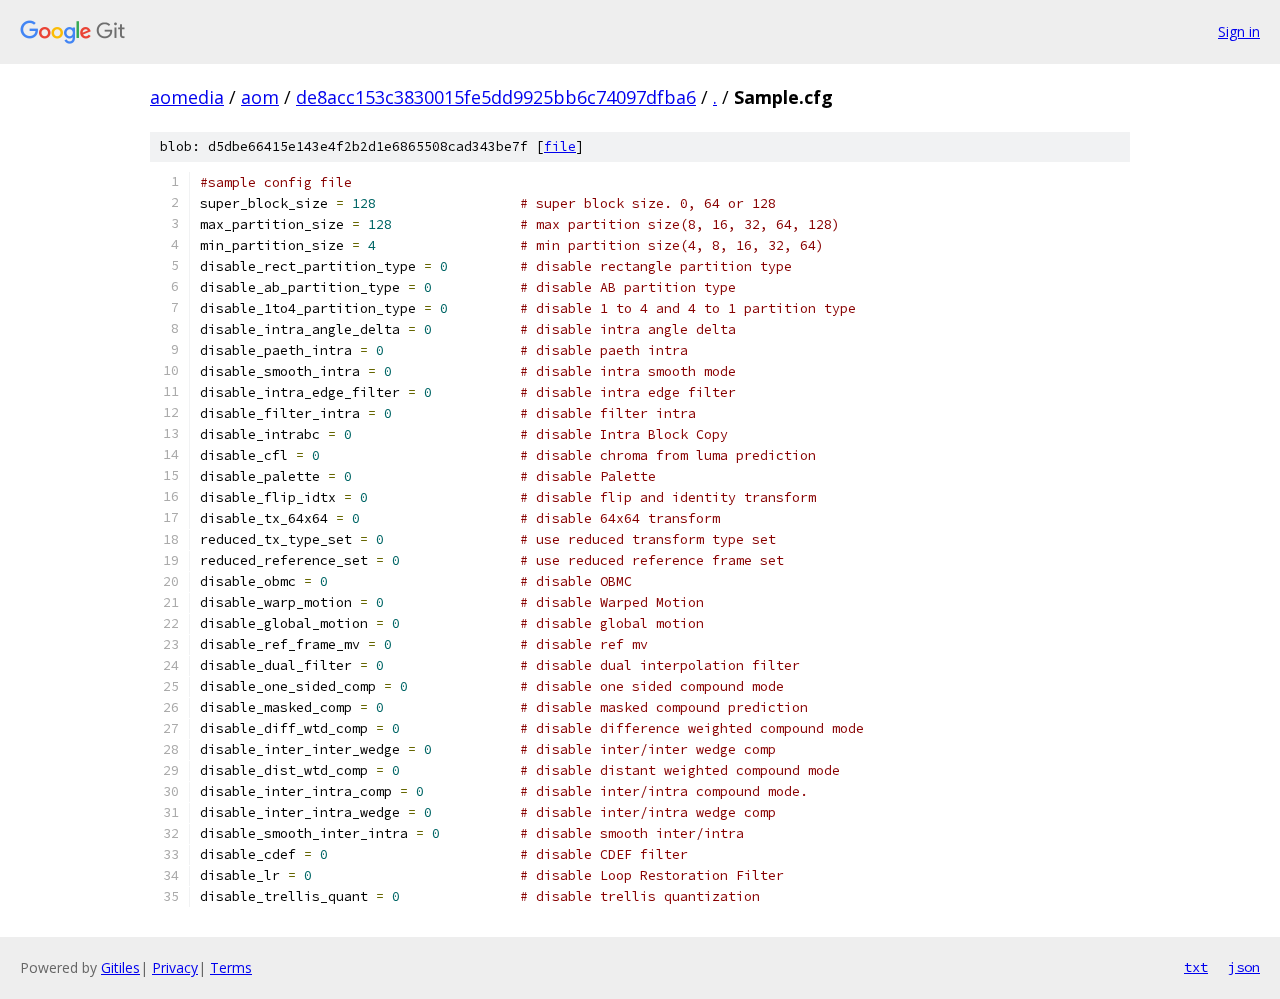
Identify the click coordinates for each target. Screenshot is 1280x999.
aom (260, 97)
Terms (231, 967)
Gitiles (120, 967)
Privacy (175, 967)
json (1244, 967)
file (560, 146)
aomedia (187, 97)
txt (1196, 967)
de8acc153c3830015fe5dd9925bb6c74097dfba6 (496, 97)
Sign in (1239, 31)
